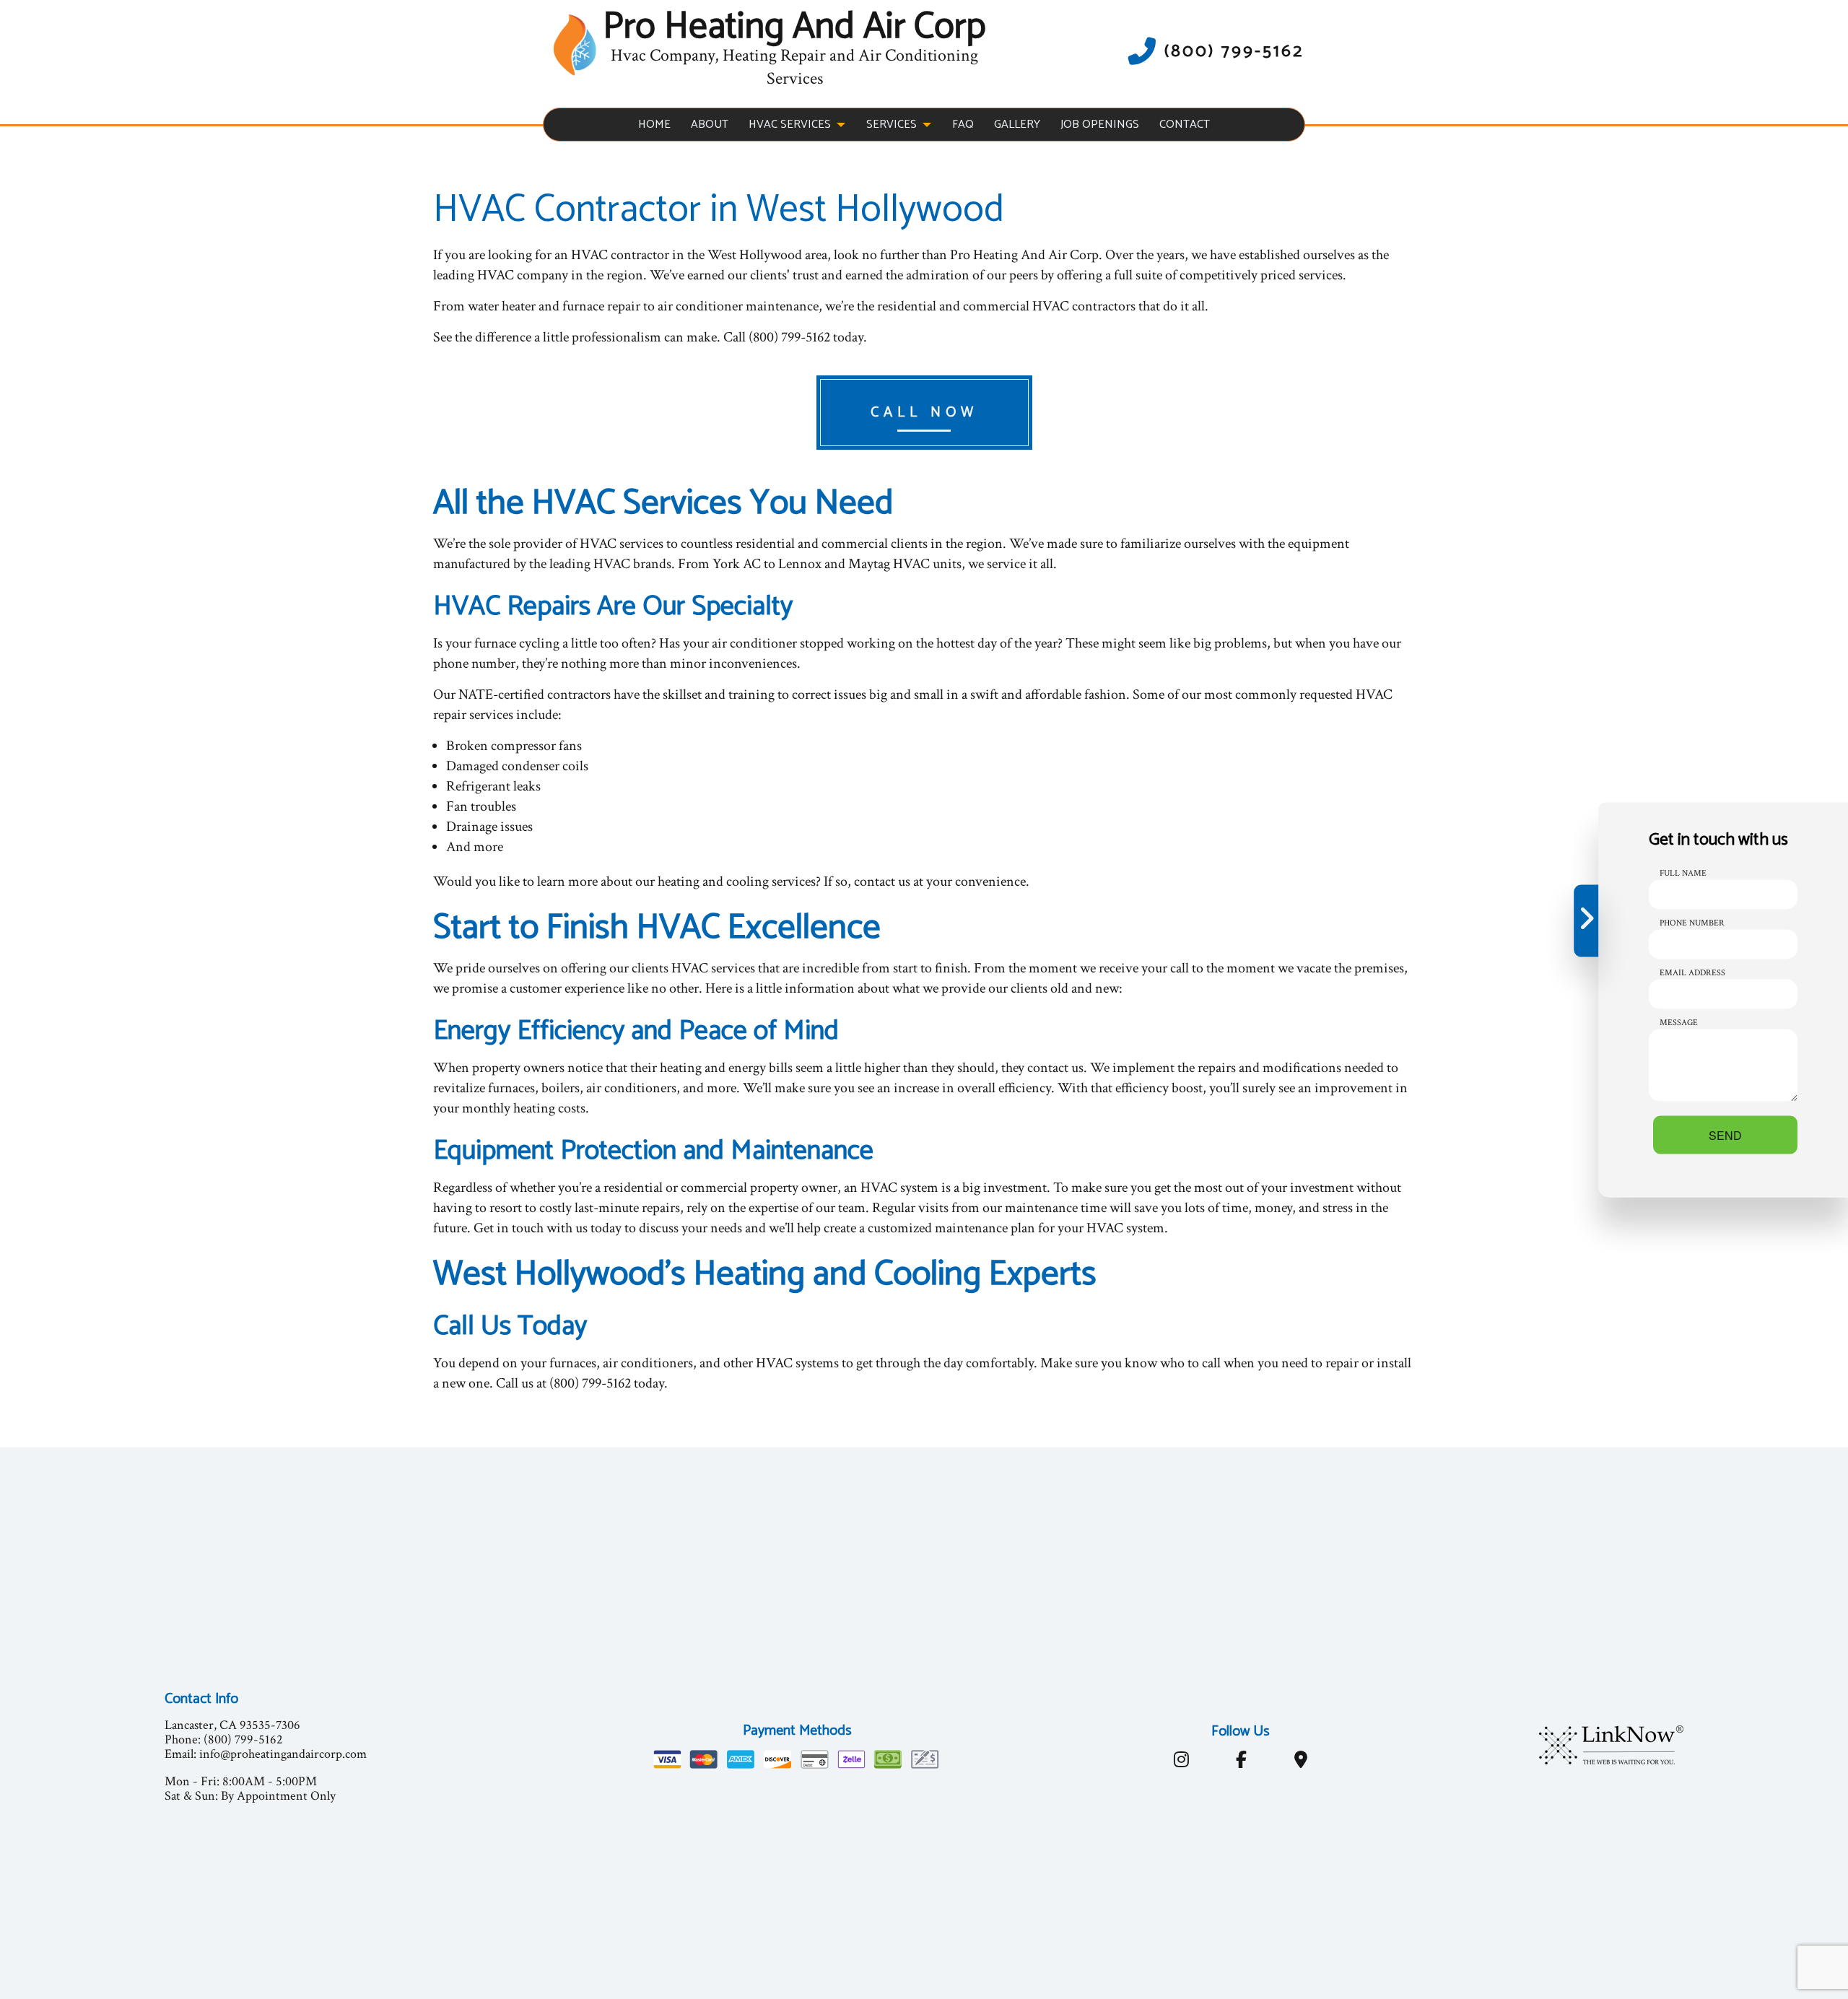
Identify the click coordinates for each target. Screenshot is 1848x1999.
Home (654, 125)
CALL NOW (924, 413)
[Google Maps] (1300, 1763)
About (710, 125)
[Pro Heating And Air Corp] (575, 44)
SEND (1725, 1134)
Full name (1683, 872)
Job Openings (1100, 125)
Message (1679, 1022)
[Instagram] (1181, 1763)
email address (1692, 972)
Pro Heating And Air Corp (794, 27)
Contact (1185, 125)
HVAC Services (790, 125)
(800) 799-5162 (1234, 52)
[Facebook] (1241, 1763)
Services (892, 125)
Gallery (1017, 125)
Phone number (1692, 922)
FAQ (963, 125)
